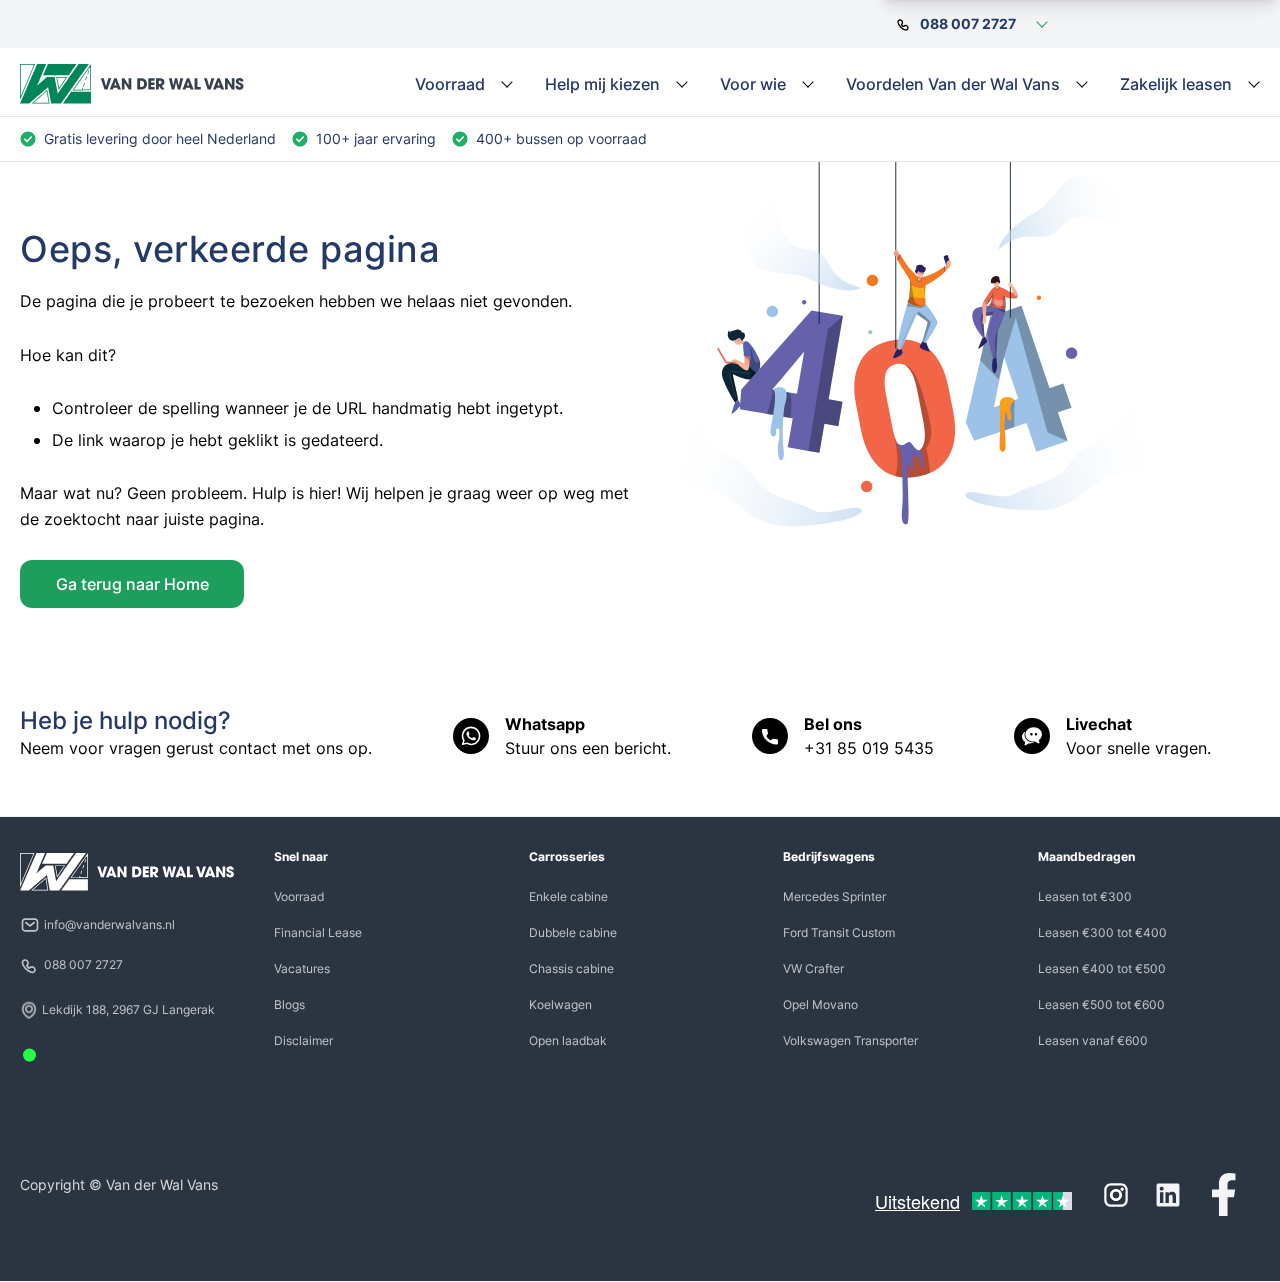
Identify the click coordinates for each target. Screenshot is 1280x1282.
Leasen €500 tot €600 (1101, 1004)
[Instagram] (1116, 1195)
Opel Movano (820, 1004)
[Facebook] (1224, 1195)
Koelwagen (560, 1004)
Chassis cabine (571, 968)
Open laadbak (568, 1040)
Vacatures (302, 968)
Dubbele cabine (573, 932)
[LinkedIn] (1168, 1195)
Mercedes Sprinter (834, 896)
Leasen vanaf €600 (1093, 1040)
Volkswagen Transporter (850, 1040)
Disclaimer (303, 1040)
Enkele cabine (568, 896)
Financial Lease (318, 932)
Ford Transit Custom (839, 932)
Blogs (289, 1004)
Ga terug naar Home (132, 584)
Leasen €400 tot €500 (1102, 968)
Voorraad (299, 896)
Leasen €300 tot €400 (1102, 932)
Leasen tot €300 (1085, 896)
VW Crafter (813, 968)
